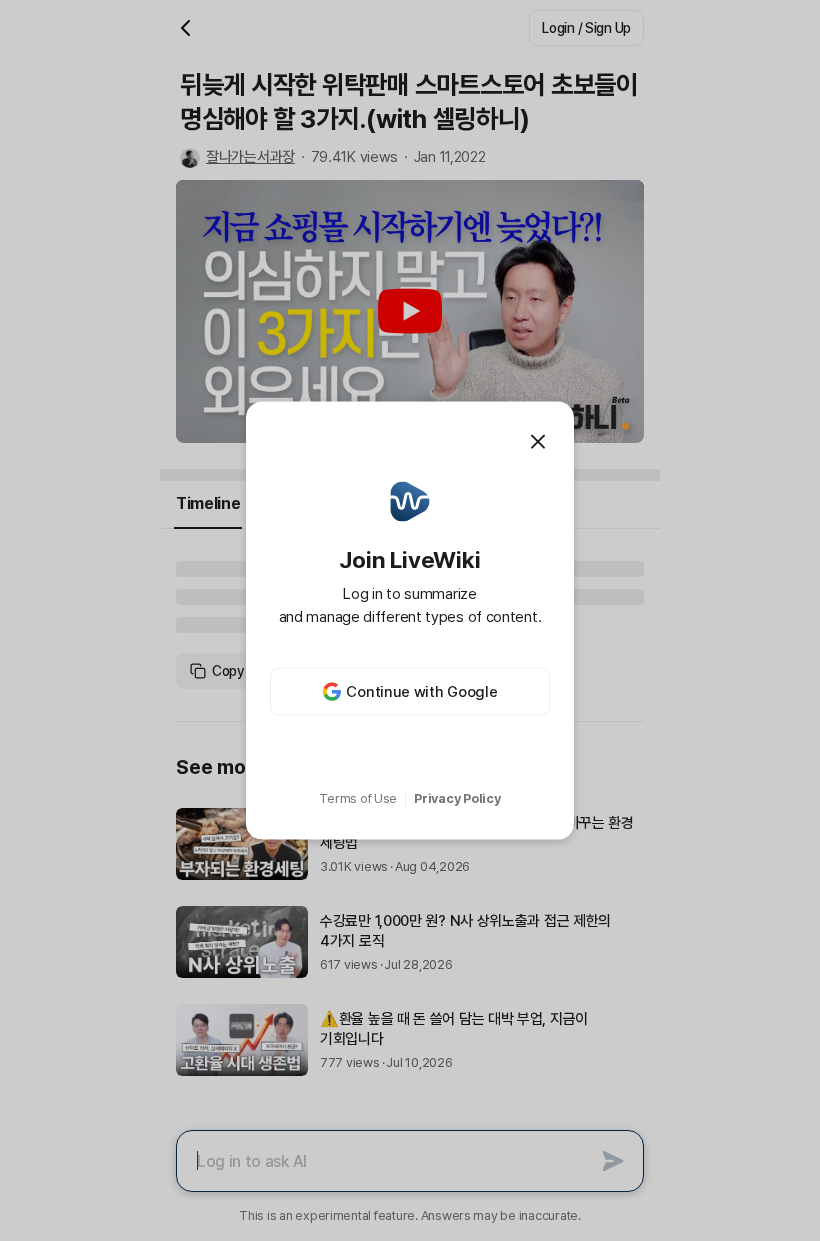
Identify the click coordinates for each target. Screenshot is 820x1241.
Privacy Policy (457, 798)
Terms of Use (358, 798)
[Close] (538, 441)
